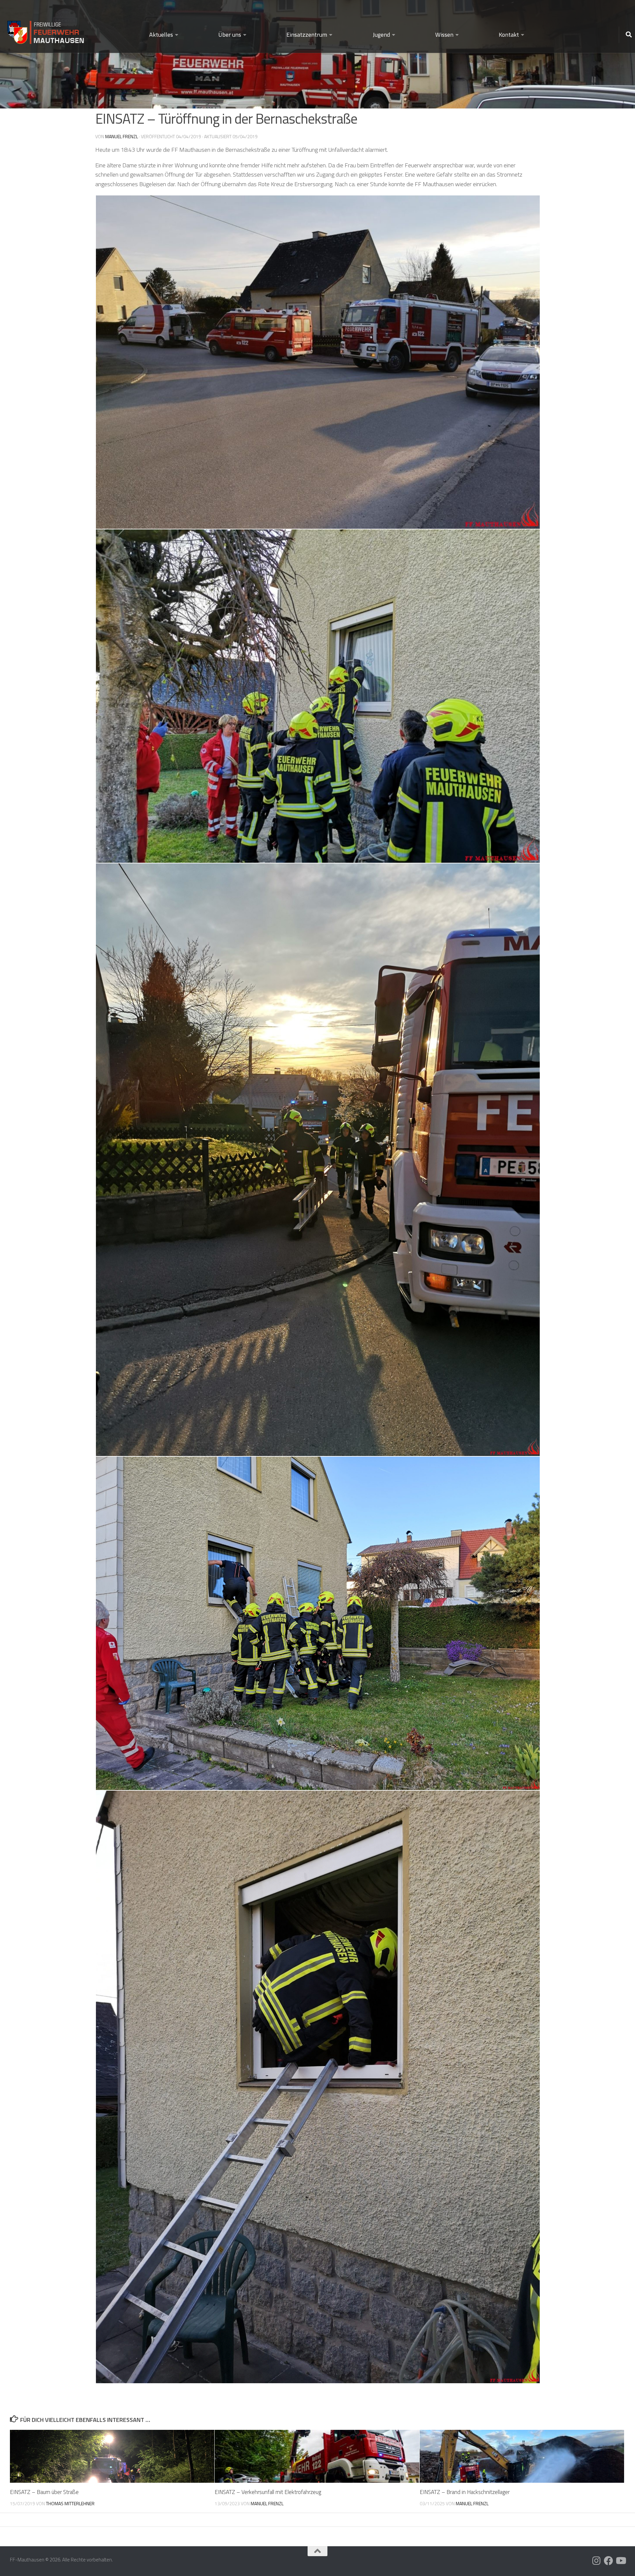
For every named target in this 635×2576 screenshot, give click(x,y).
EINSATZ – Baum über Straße (44, 2492)
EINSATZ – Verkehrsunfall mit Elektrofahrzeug (268, 2492)
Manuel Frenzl (122, 136)
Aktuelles (161, 35)
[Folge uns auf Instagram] (597, 2561)
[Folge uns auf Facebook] (609, 2561)
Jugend (381, 35)
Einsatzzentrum (307, 35)
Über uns (230, 35)
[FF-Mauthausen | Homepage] (46, 29)
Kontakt (509, 35)
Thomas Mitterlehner (70, 2503)
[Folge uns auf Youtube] (620, 2561)
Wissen (444, 35)
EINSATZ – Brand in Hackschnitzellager (465, 2492)
